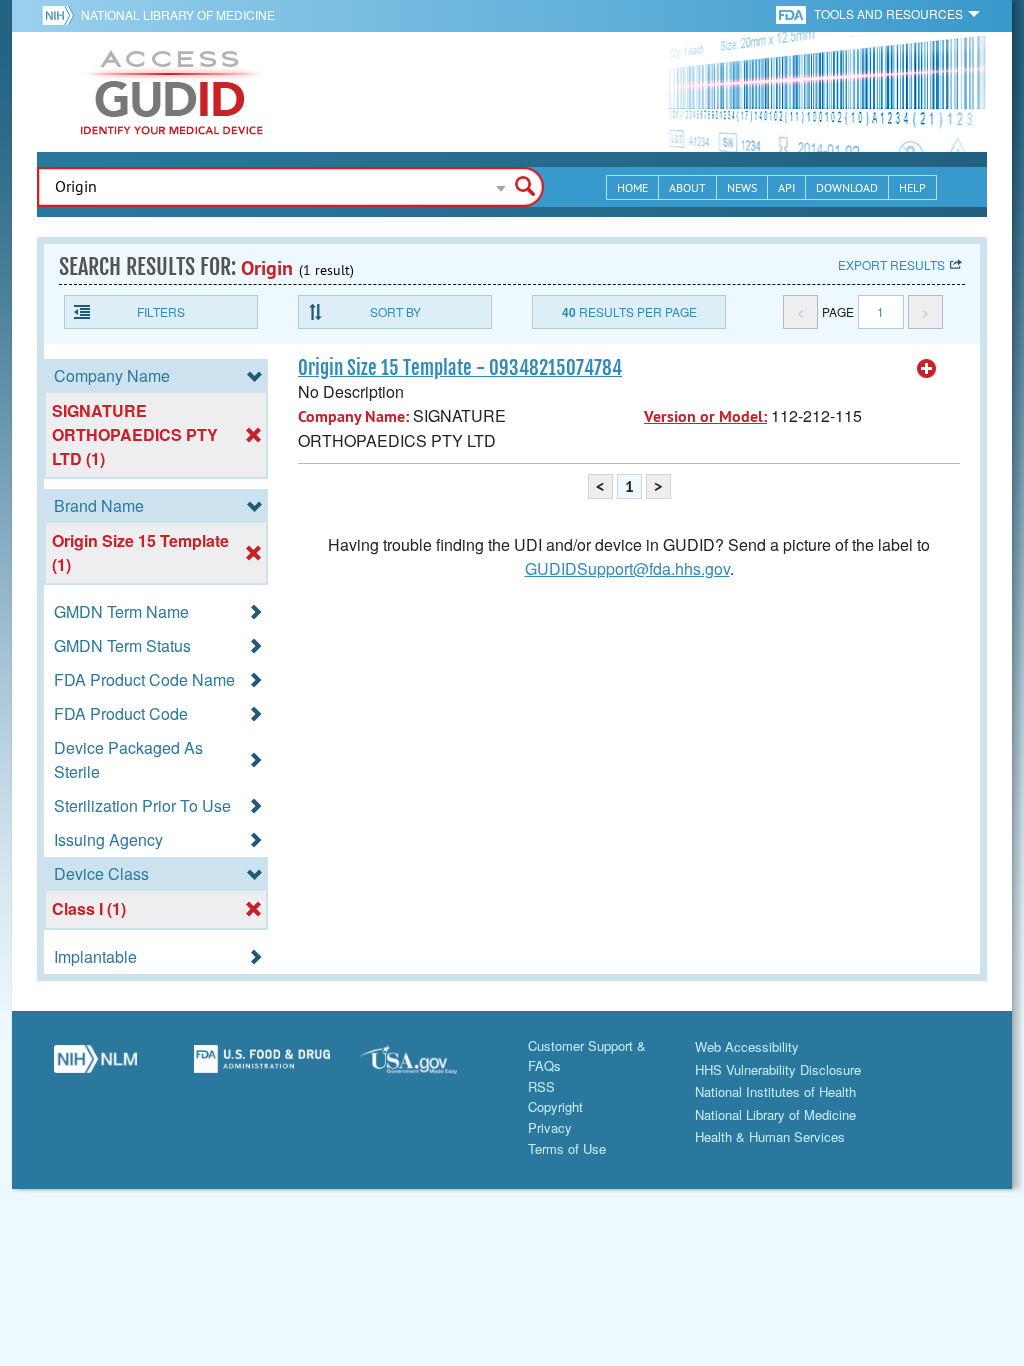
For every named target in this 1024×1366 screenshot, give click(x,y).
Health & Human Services (770, 1136)
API (786, 187)
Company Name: (353, 416)
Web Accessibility (747, 1046)
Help (912, 187)
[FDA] (792, 13)
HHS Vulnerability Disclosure (778, 1069)
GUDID (172, 92)
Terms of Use (567, 1148)
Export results (891, 264)
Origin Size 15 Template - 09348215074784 (460, 368)
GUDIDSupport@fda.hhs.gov (627, 568)
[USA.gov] (428, 1067)
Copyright (555, 1106)
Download (847, 187)
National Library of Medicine (178, 14)
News (742, 187)
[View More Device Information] (927, 369)
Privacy (550, 1127)
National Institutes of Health (775, 1091)
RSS (541, 1086)
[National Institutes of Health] (61, 15)
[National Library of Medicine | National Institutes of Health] (95, 1067)
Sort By (395, 311)
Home (632, 187)
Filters (161, 311)
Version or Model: (705, 416)
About (687, 187)
